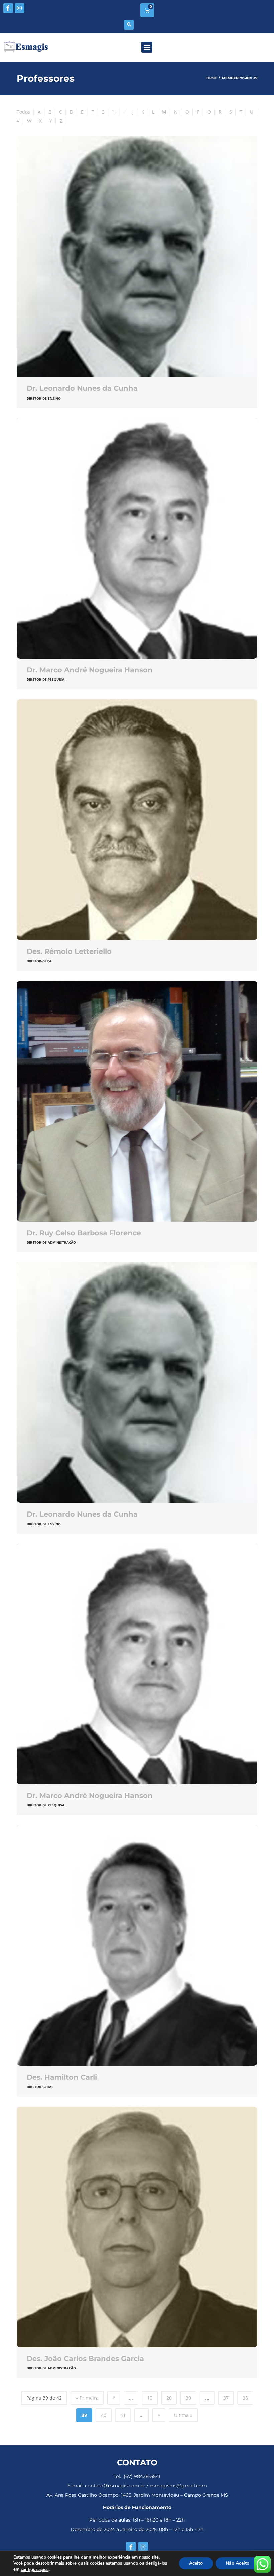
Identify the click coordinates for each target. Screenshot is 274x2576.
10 (150, 2398)
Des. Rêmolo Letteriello (69, 951)
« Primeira (87, 2398)
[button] (129, 25)
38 (245, 2398)
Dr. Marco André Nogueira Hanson (90, 670)
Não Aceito (237, 2563)
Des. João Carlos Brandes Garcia (85, 2359)
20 (169, 2398)
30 (188, 2398)
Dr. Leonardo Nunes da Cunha (82, 388)
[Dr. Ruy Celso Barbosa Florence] (137, 1101)
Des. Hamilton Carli (62, 2077)
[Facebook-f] (8, 8)
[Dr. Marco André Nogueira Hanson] (137, 538)
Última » (183, 2415)
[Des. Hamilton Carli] (137, 1945)
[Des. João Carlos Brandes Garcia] (137, 2227)
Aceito (196, 2563)
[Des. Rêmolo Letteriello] (137, 820)
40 (104, 2415)
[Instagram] (20, 8)
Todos (23, 112)
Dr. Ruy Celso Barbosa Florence (84, 1233)
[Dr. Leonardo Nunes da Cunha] (137, 257)
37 (226, 2398)
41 (123, 2415)
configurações (35, 2570)
